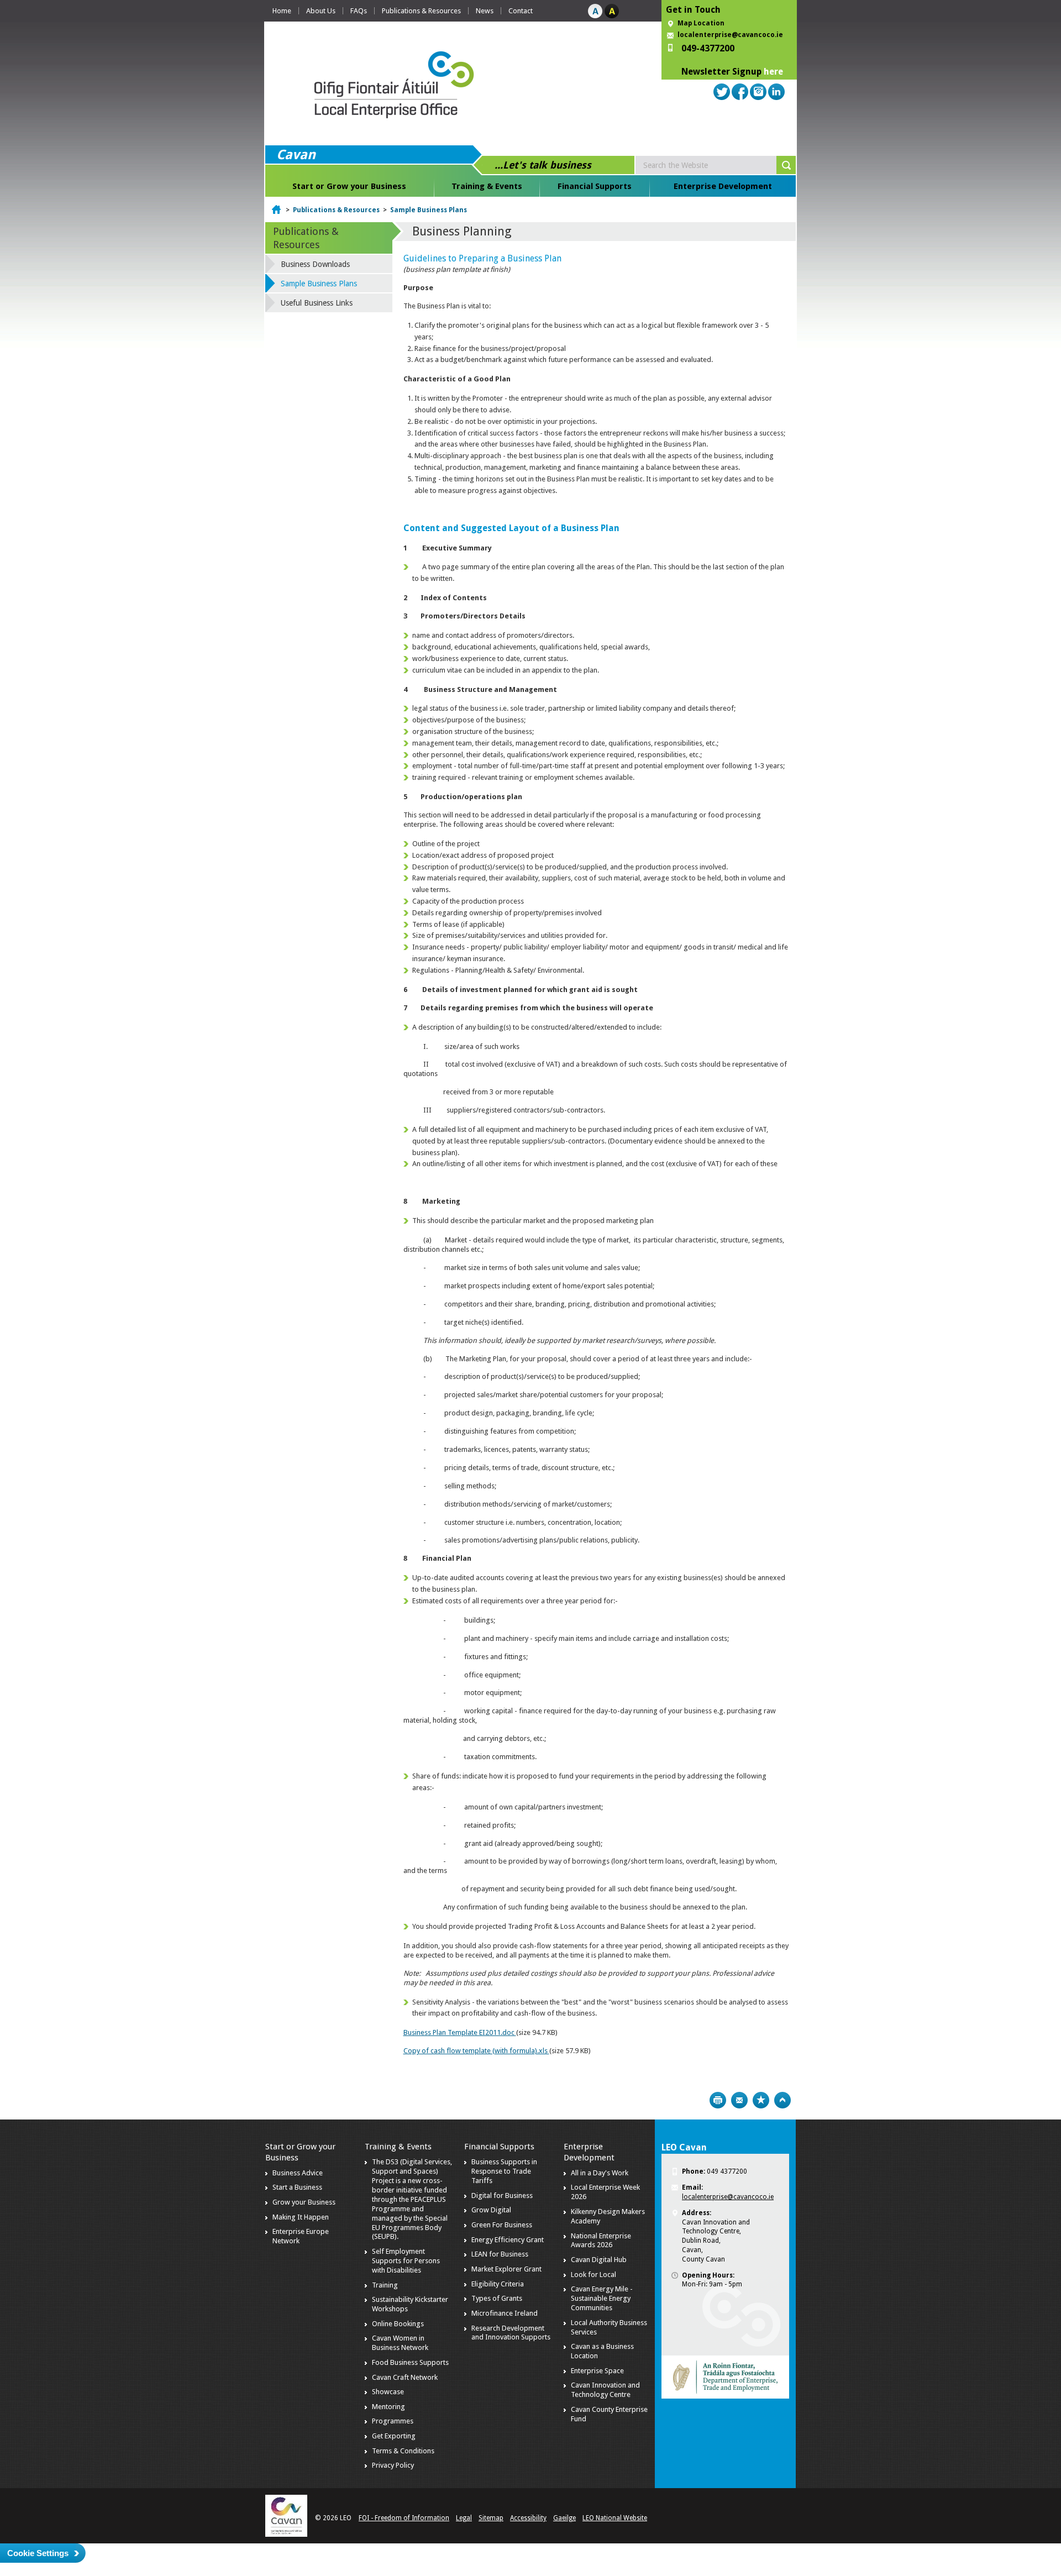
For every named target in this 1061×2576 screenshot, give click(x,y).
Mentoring (388, 2407)
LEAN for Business (500, 2254)
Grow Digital (491, 2210)
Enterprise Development (723, 186)
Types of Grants (497, 2298)
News (485, 11)
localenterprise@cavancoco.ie (730, 35)
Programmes (393, 2421)
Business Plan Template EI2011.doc (460, 2032)
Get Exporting (394, 2436)
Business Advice (298, 2173)
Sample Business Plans (429, 210)
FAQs (359, 11)
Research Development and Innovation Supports (511, 2333)
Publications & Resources (421, 11)
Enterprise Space (597, 2371)
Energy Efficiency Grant (508, 2240)
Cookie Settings (38, 2553)
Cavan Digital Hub (599, 2260)
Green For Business (502, 2225)
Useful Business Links (317, 303)
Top (782, 2100)
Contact (521, 11)
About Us (321, 11)
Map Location (701, 23)
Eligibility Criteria (498, 2284)
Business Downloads (315, 264)
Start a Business (297, 2187)
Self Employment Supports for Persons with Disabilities (406, 2261)
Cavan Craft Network (405, 2377)
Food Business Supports (410, 2362)
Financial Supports (595, 186)
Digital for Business (502, 2195)
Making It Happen (301, 2217)
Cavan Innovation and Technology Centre (605, 2390)
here (773, 72)
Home (282, 11)
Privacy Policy (393, 2465)
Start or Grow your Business (349, 186)
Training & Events (487, 186)
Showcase (388, 2392)
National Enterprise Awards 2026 (601, 2241)
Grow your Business (304, 2202)
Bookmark (761, 2100)
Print (718, 2100)
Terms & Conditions (403, 2451)
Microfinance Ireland (505, 2313)
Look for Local (593, 2275)
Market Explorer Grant (506, 2269)
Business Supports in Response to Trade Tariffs (504, 2171)
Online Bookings (398, 2324)
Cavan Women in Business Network (400, 2343)
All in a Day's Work (600, 2173)
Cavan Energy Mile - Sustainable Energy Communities (602, 2298)
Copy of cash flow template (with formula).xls (476, 2051)
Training (385, 2285)
